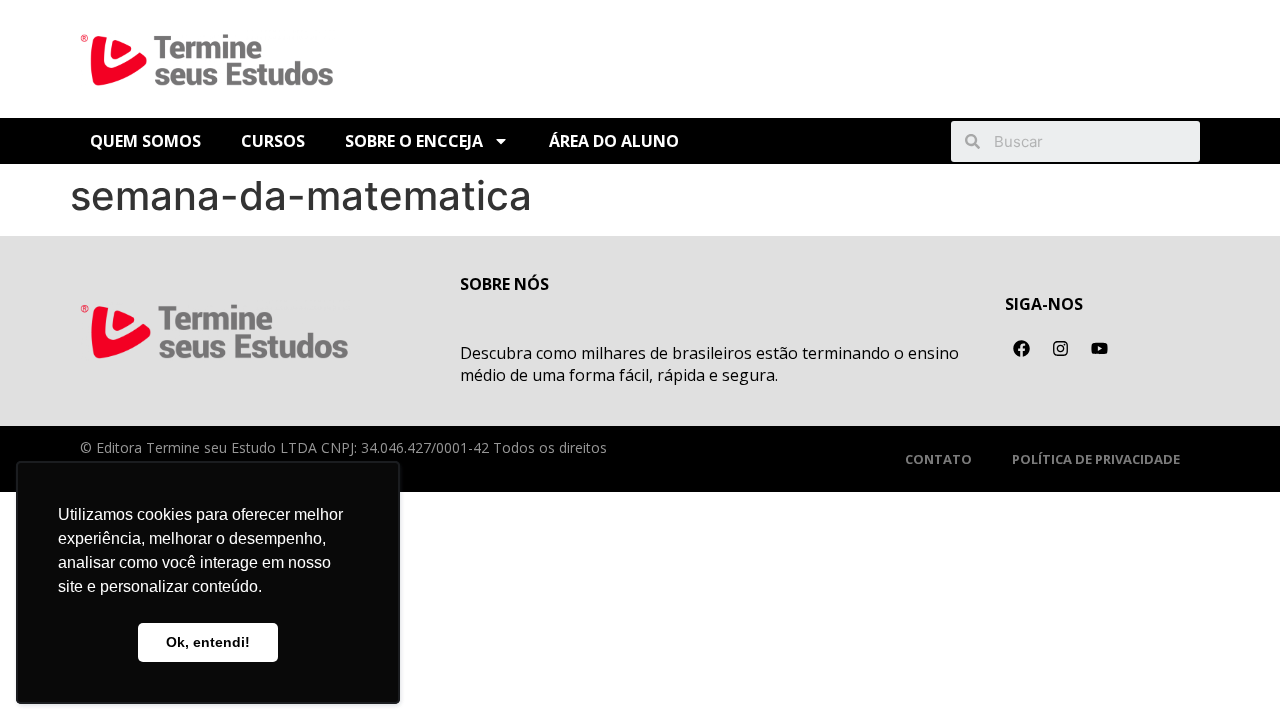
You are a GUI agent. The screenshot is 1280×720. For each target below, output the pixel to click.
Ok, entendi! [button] (208, 642)
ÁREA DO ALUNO (614, 141)
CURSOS (273, 141)
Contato (938, 459)
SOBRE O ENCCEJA (414, 141)
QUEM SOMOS (145, 141)
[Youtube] (1100, 349)
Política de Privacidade (1096, 459)
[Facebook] (1022, 349)
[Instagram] (1061, 349)
